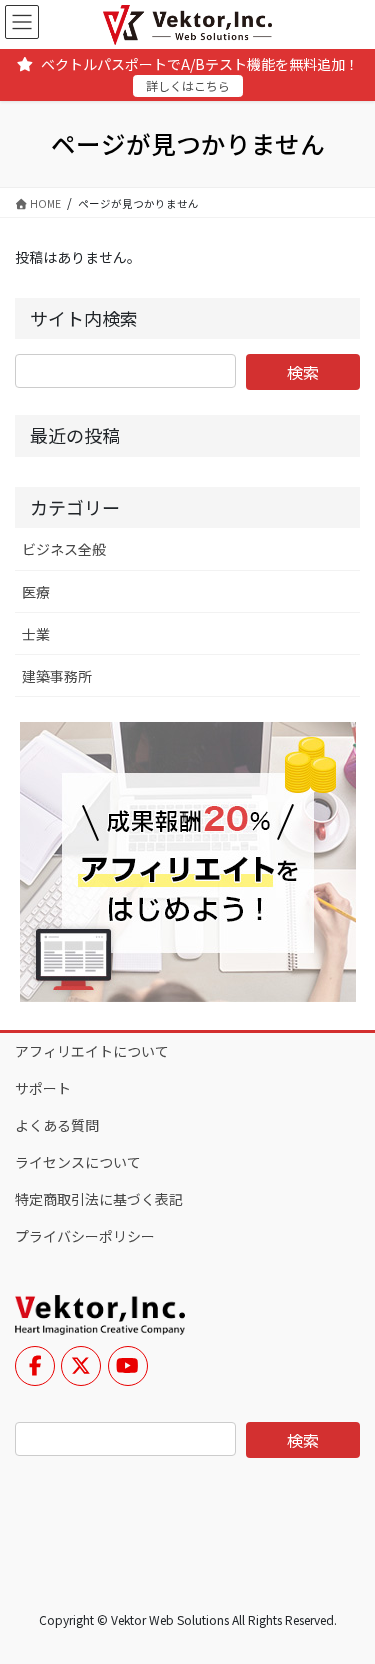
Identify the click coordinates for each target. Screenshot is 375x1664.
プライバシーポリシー (85, 1236)
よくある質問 (57, 1125)
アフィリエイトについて (92, 1051)
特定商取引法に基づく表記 (99, 1199)
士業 (36, 634)
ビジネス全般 (64, 549)
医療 (36, 592)
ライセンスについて (78, 1162)
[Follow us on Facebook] (35, 1366)
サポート (43, 1088)
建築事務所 (57, 676)
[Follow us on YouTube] (128, 1366)
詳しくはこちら (188, 85)
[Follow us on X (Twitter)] (81, 1366)
